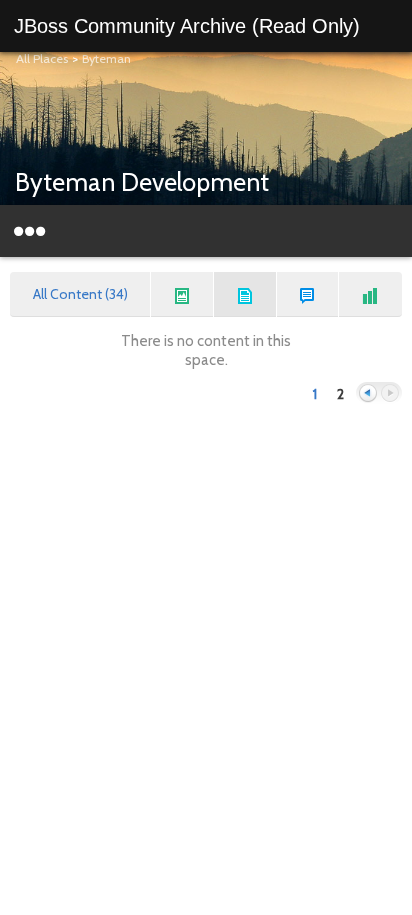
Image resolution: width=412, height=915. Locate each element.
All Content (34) (80, 294)
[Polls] (370, 294)
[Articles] (245, 294)
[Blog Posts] (182, 294)
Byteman (106, 58)
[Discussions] (308, 294)
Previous (368, 393)
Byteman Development (142, 182)
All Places (42, 58)
